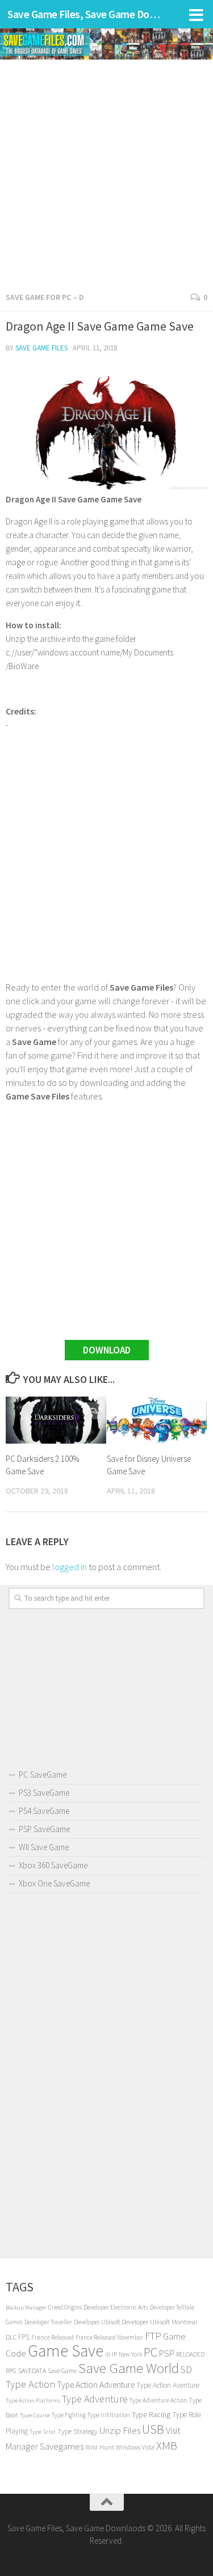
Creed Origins (65, 2307)
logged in (70, 1567)
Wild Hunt (100, 2447)
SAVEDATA (32, 2370)
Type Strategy (78, 2431)
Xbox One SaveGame (54, 1883)
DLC (11, 2337)
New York (130, 2354)
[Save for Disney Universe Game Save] (157, 1420)
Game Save (66, 2351)
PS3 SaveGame (44, 1793)
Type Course (35, 2415)
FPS (24, 2337)
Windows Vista (135, 2447)
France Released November (109, 2337)
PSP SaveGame (44, 1829)
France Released (53, 2337)
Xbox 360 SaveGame (53, 1865)
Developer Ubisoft (97, 2322)
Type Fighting (69, 2415)
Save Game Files (41, 348)
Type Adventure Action (158, 2400)
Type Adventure (95, 2399)
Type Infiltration (109, 2415)
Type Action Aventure (168, 2385)
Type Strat (43, 2432)
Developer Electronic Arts (116, 2307)
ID (108, 2355)
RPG (11, 2370)
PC (151, 2352)
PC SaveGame (43, 1775)
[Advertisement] (106, 172)
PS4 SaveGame (44, 1811)
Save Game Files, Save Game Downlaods (84, 14)
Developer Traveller (48, 2322)
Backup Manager (26, 2308)
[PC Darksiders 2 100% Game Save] (56, 1420)
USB (153, 2429)
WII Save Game (44, 1847)
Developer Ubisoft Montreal (159, 2322)
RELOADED (190, 2354)
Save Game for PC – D (45, 297)
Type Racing (151, 2414)
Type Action (30, 2384)
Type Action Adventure (96, 2385)
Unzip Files (120, 2430)
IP (114, 2354)
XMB (167, 2446)
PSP (167, 2353)
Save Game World (129, 2368)
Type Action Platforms (33, 2401)
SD (186, 2369)
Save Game (62, 2371)
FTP (153, 2336)
